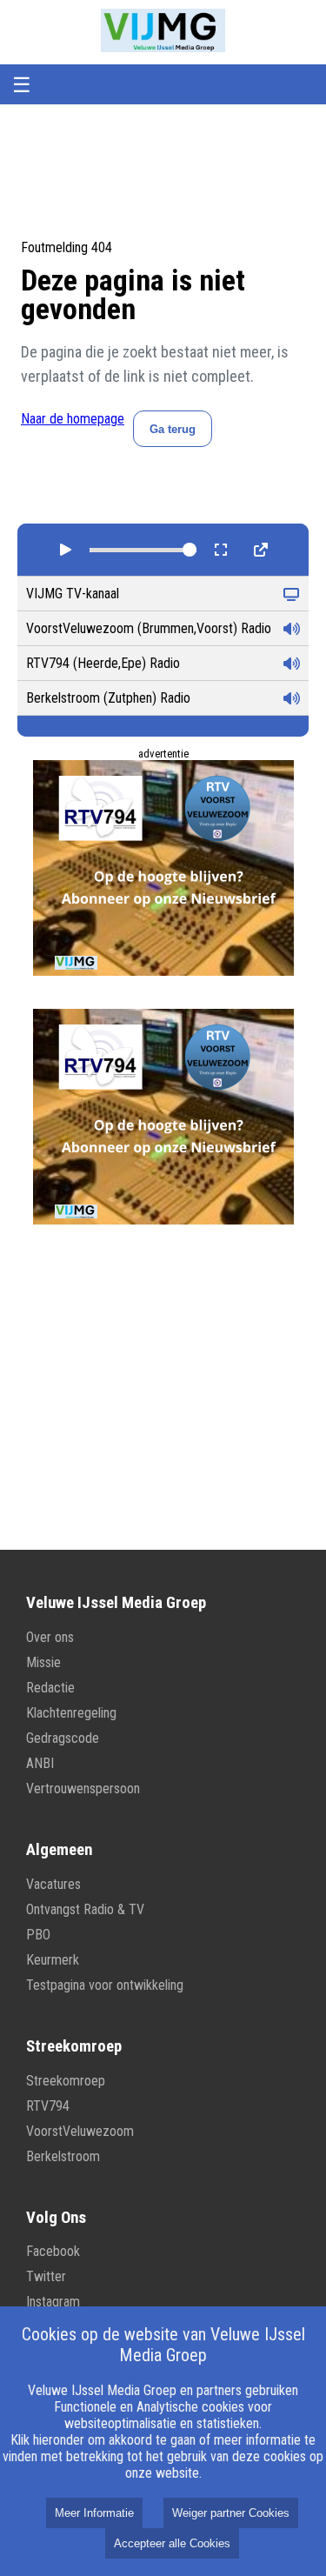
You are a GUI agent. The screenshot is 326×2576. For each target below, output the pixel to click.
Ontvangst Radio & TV (85, 1909)
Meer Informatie (94, 2513)
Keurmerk (53, 1960)
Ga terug (173, 429)
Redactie (50, 1688)
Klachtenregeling (71, 1713)
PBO (38, 1935)
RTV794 (48, 2106)
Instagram (53, 2302)
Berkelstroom (63, 2156)
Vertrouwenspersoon (83, 1789)
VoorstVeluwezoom (80, 2131)
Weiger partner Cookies (231, 2513)
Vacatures (53, 1884)
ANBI (40, 1763)
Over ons (50, 1637)
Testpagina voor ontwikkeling (105, 1985)
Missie (43, 1662)
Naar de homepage (73, 419)
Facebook (53, 2251)
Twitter (46, 2276)
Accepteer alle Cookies (172, 2543)
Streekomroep (66, 2081)
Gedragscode (63, 1738)
